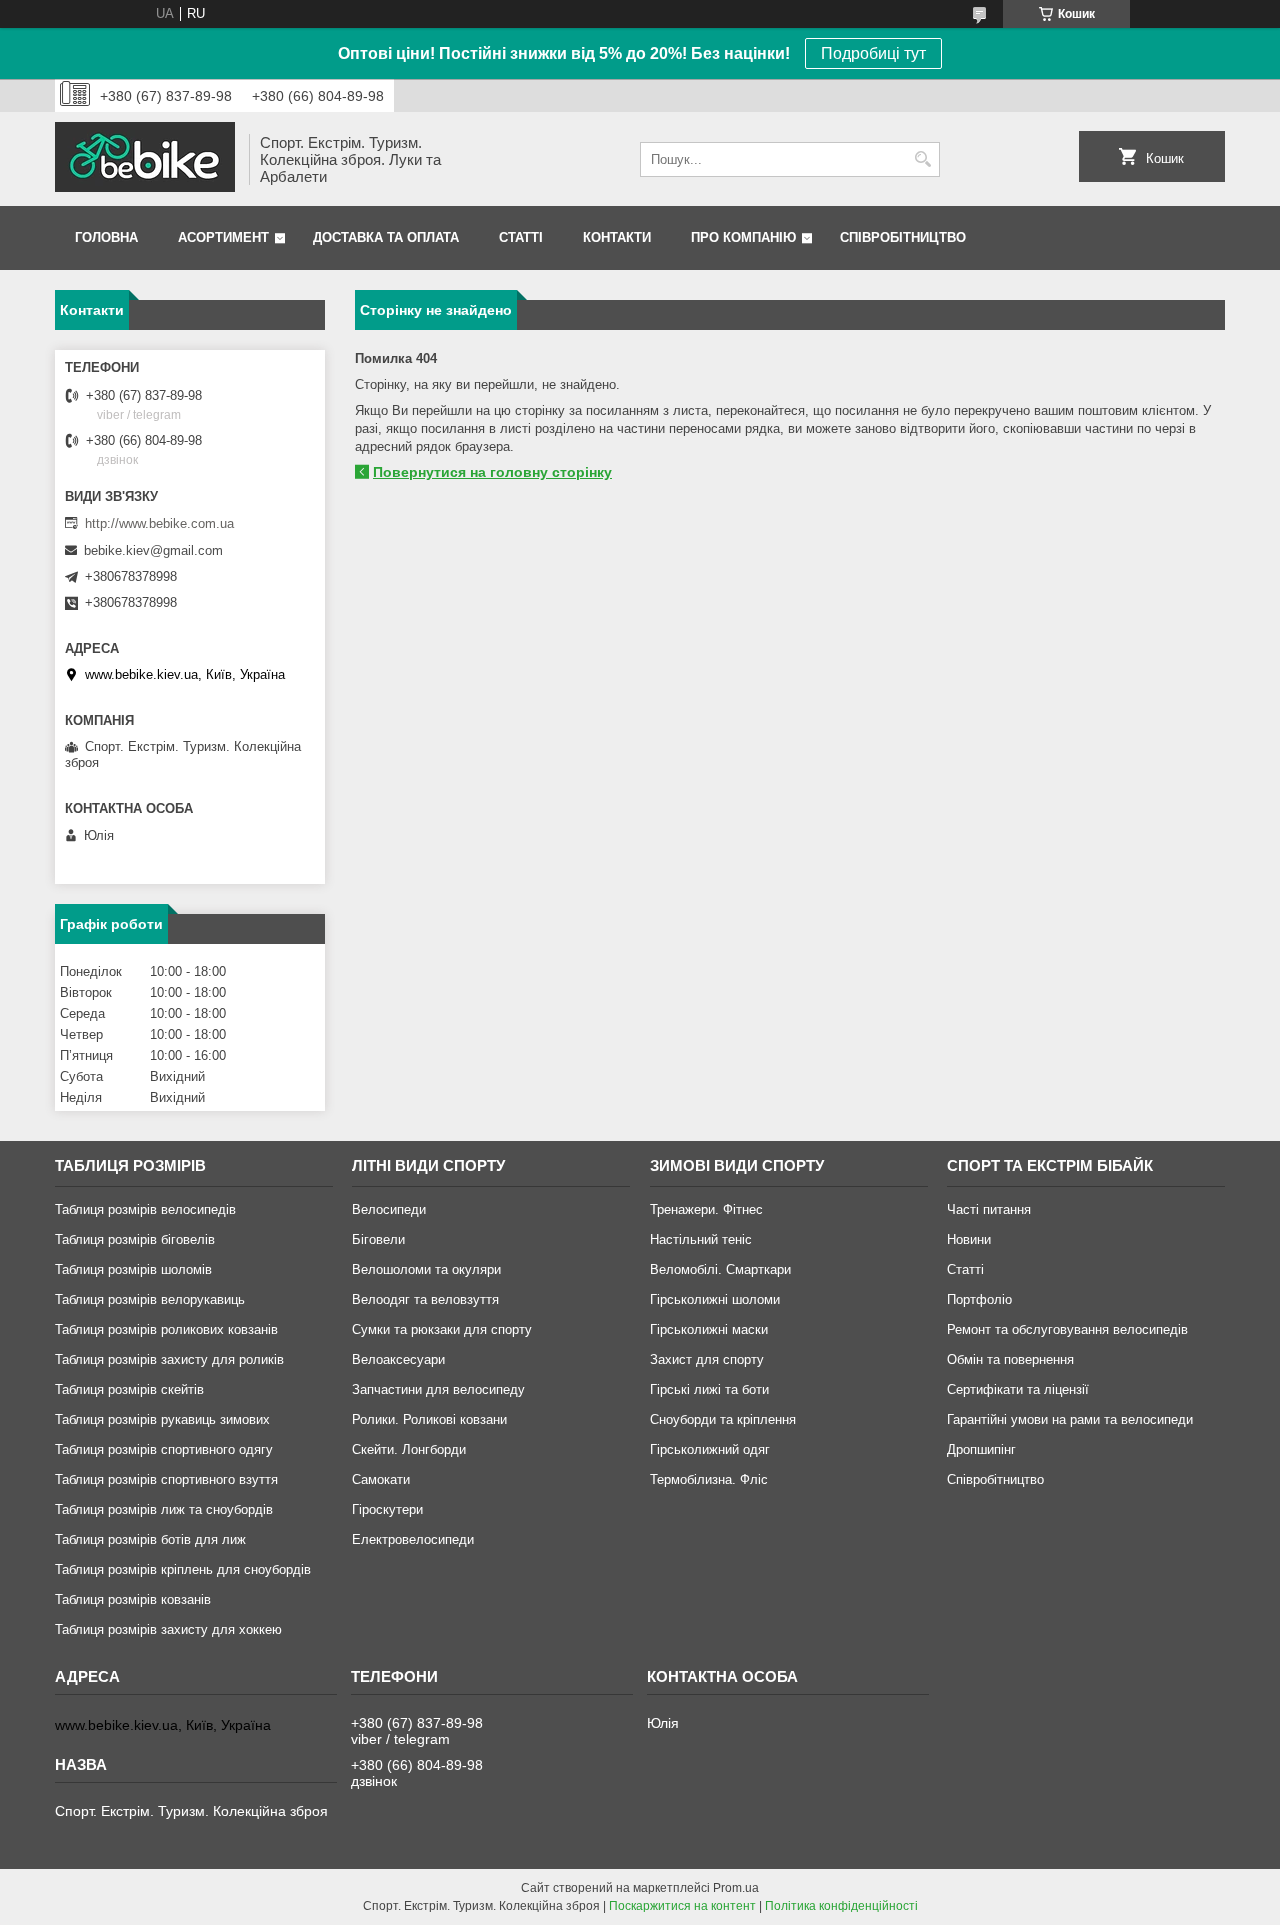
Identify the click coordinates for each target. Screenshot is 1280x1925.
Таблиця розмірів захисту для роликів (169, 1359)
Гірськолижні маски (709, 1329)
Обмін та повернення (1010, 1359)
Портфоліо (979, 1299)
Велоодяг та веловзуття (425, 1299)
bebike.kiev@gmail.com (153, 550)
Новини (969, 1239)
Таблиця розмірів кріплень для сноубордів (183, 1569)
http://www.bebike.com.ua (159, 523)
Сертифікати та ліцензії (1018, 1389)
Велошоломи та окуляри (426, 1269)
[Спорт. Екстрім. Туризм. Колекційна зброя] (145, 159)
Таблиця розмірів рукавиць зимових (162, 1419)
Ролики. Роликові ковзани (429, 1419)
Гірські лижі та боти (709, 1389)
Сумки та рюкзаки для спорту (442, 1329)
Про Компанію (743, 237)
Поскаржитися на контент (682, 1906)
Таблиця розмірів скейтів (129, 1389)
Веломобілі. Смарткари (720, 1269)
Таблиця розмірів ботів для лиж (150, 1539)
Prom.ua (736, 1888)
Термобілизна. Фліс (709, 1479)
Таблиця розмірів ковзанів (133, 1599)
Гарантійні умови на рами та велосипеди (1070, 1419)
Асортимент (223, 237)
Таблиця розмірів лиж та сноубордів (164, 1509)
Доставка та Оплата (386, 237)
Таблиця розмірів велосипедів (145, 1209)
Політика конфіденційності (841, 1906)
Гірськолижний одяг (710, 1449)
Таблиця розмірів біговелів (135, 1239)
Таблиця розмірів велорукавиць (150, 1299)
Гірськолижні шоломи (715, 1299)
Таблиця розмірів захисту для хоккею (168, 1629)
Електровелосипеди (413, 1539)
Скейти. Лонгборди (409, 1449)
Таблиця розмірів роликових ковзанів (166, 1329)
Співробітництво (903, 237)
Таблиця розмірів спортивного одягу (164, 1449)
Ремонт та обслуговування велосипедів (1067, 1329)
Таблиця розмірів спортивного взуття (166, 1479)
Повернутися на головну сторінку (492, 472)
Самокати (381, 1479)
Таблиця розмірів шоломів (133, 1269)
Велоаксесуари (398, 1359)
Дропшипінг (981, 1449)
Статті (521, 237)
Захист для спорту (707, 1359)
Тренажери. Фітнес (706, 1209)
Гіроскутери (387, 1509)
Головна (106, 237)
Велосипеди (389, 1209)
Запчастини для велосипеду (438, 1389)
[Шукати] (922, 159)
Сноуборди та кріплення (723, 1419)
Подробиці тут (873, 53)
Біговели (378, 1239)
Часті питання (989, 1209)
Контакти (617, 237)
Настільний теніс (701, 1239)
